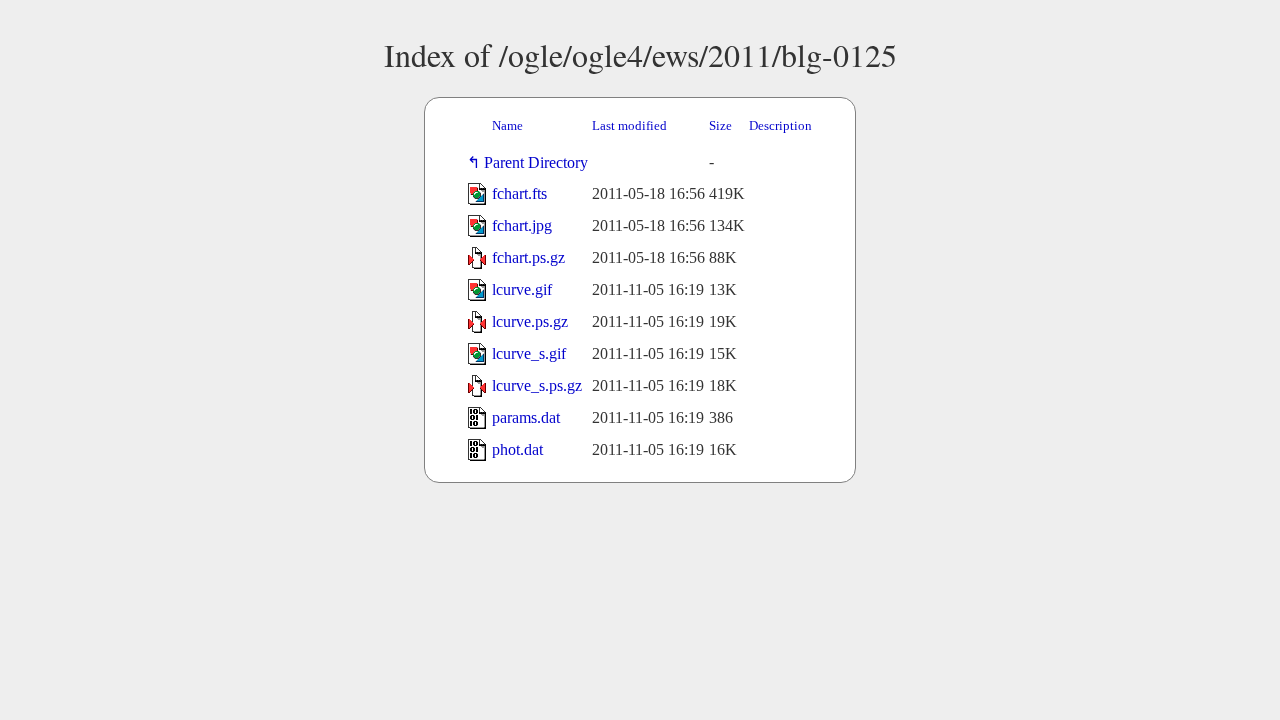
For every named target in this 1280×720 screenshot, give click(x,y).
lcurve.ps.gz (530, 321)
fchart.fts (519, 193)
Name (507, 125)
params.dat (526, 417)
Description (780, 125)
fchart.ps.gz (528, 257)
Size (720, 125)
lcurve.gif (522, 289)
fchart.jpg (522, 225)
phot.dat (517, 449)
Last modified (629, 125)
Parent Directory (540, 162)
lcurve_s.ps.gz (537, 385)
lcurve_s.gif (529, 353)
